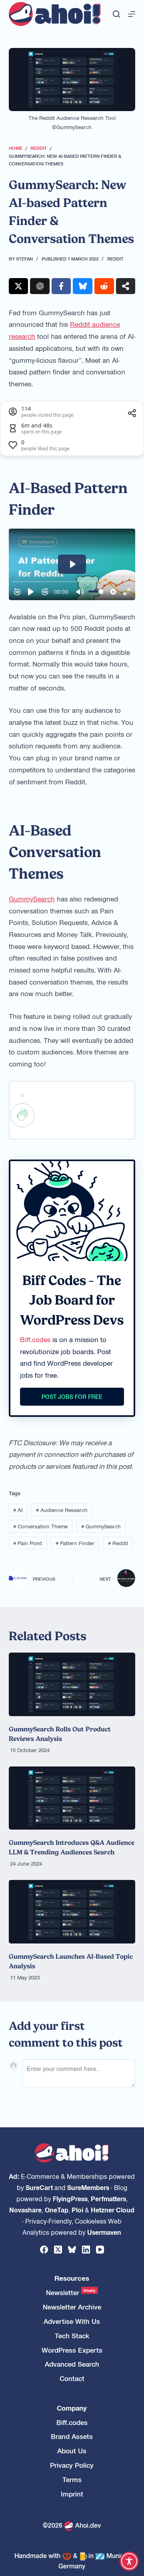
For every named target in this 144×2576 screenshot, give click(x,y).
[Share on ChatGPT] (40, 286)
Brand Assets (72, 2436)
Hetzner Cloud (113, 2210)
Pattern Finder (75, 1543)
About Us (72, 2451)
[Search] (116, 14)
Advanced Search (72, 2364)
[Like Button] (22, 1115)
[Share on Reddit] (104, 286)
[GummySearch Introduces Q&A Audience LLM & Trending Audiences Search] (72, 1798)
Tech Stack (72, 2336)
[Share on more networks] (126, 286)
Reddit (115, 259)
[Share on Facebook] (61, 286)
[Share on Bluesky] (83, 286)
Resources (72, 2278)
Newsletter (71, 2293)
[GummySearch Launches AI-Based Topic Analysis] (72, 1912)
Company (72, 2408)
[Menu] (132, 14)
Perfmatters (108, 2198)
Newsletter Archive (72, 2307)
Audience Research (62, 1510)
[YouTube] (100, 2250)
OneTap (57, 2210)
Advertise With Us (72, 2321)
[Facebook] (44, 2250)
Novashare (25, 2210)
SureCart (39, 2187)
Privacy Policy (72, 2465)
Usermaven (104, 2232)
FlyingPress (70, 2198)
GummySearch (32, 899)
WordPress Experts (72, 2350)
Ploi (77, 2210)
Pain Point (28, 1543)
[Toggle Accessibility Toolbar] (129, 2561)
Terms (72, 2480)
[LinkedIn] (86, 2250)
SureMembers (88, 2187)
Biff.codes (35, 1339)
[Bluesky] (72, 2250)
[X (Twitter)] (58, 2250)
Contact (72, 2378)
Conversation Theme (40, 1526)
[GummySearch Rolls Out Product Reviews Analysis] (72, 1684)
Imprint (72, 2494)
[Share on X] (19, 286)
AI (18, 1510)
